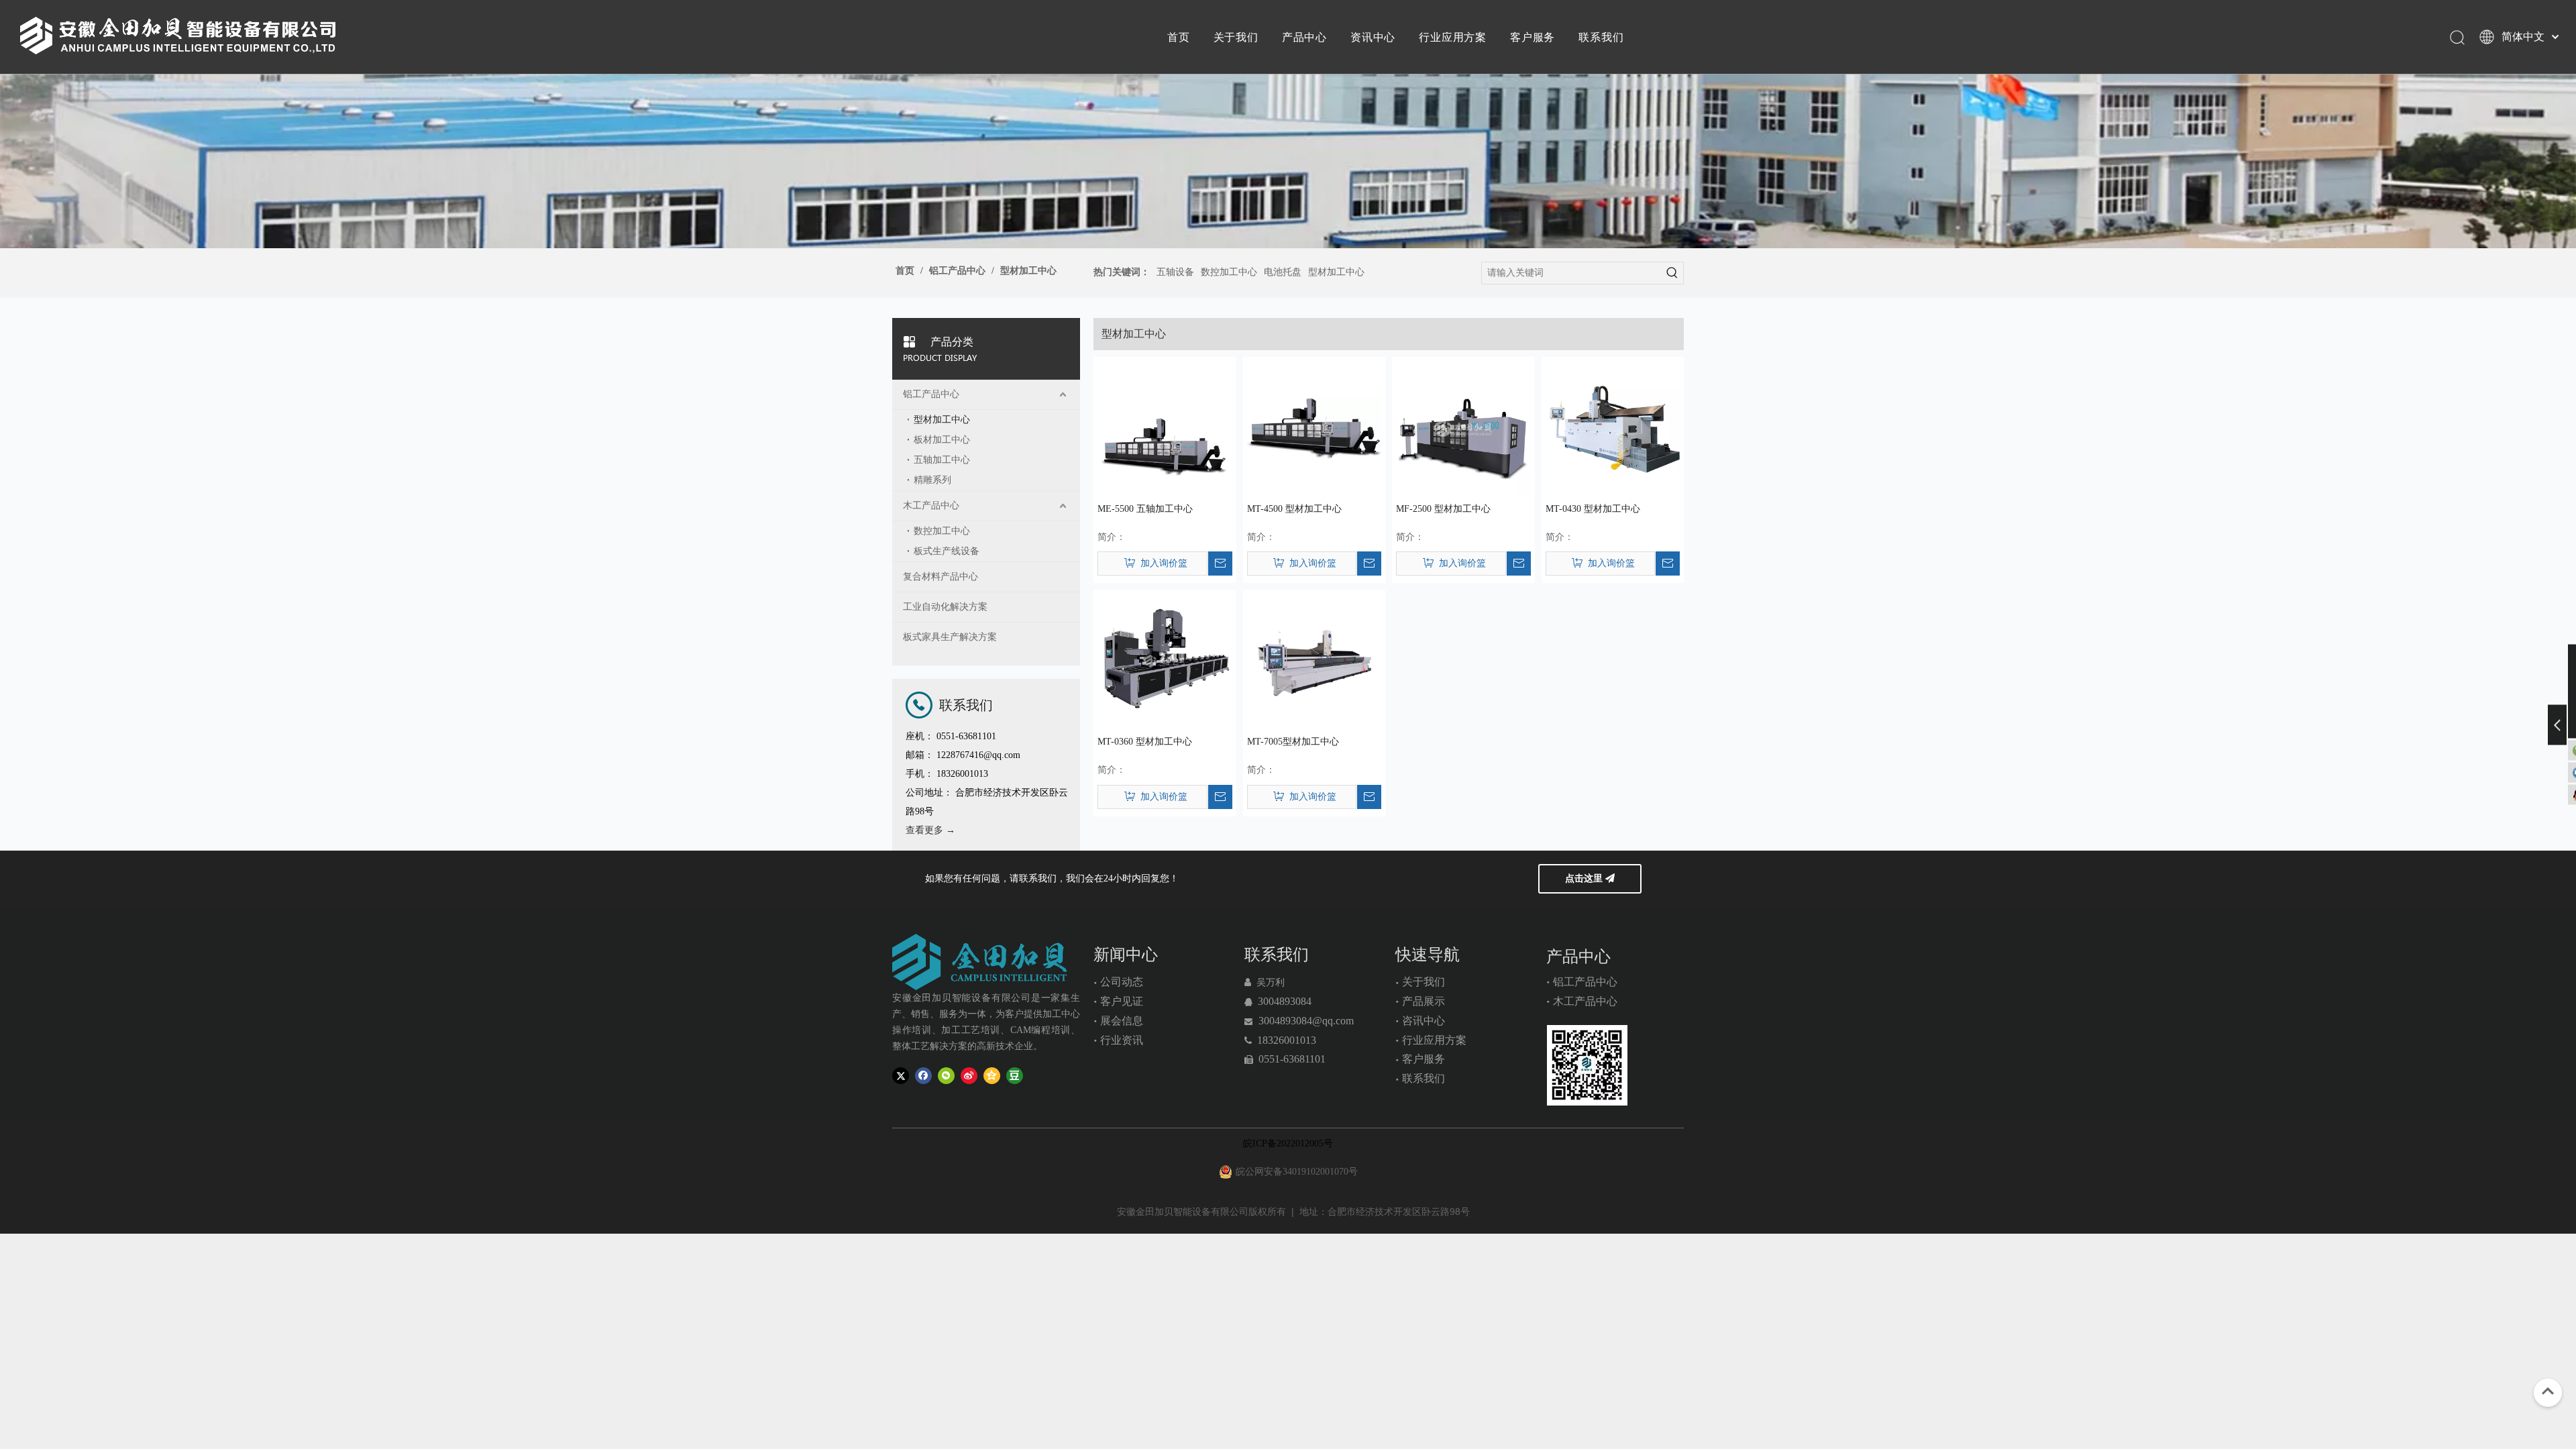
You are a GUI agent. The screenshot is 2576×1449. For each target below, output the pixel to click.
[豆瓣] (1015, 1075)
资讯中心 (1373, 37)
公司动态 (1122, 982)
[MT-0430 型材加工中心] (1613, 427)
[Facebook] (923, 1075)
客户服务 (1533, 37)
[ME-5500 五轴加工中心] (1165, 427)
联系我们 (1601, 37)
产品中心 (1304, 37)
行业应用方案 (1453, 37)
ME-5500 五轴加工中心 (1145, 509)
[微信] (946, 1075)
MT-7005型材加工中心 (1293, 742)
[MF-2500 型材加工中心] (1463, 427)
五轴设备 (1175, 272)
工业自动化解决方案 (945, 607)
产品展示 (1424, 1001)
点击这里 (1585, 878)
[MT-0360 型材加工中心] (1165, 660)
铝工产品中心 (931, 394)
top (2548, 1391)
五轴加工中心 (942, 460)
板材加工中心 (942, 440)
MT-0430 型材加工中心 (1593, 509)
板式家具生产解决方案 (950, 637)
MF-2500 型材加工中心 (1443, 509)
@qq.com (1333, 1021)
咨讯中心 (1424, 1021)
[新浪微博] (969, 1075)
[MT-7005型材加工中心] (1314, 660)
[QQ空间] (992, 1075)
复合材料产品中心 (941, 577)
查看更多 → (930, 830)
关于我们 (1236, 37)
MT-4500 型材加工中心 (1294, 509)
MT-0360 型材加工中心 (1145, 742)
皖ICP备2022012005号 (1288, 1143)
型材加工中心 (1336, 272)
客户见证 (1122, 1001)
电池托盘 (1283, 272)
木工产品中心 (931, 505)
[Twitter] (901, 1075)
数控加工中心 (1229, 272)
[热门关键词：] (1672, 273)
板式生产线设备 (947, 551)
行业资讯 (1122, 1040)
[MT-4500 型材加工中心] (1314, 427)
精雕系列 (932, 480)
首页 (1179, 37)
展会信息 (1122, 1021)
